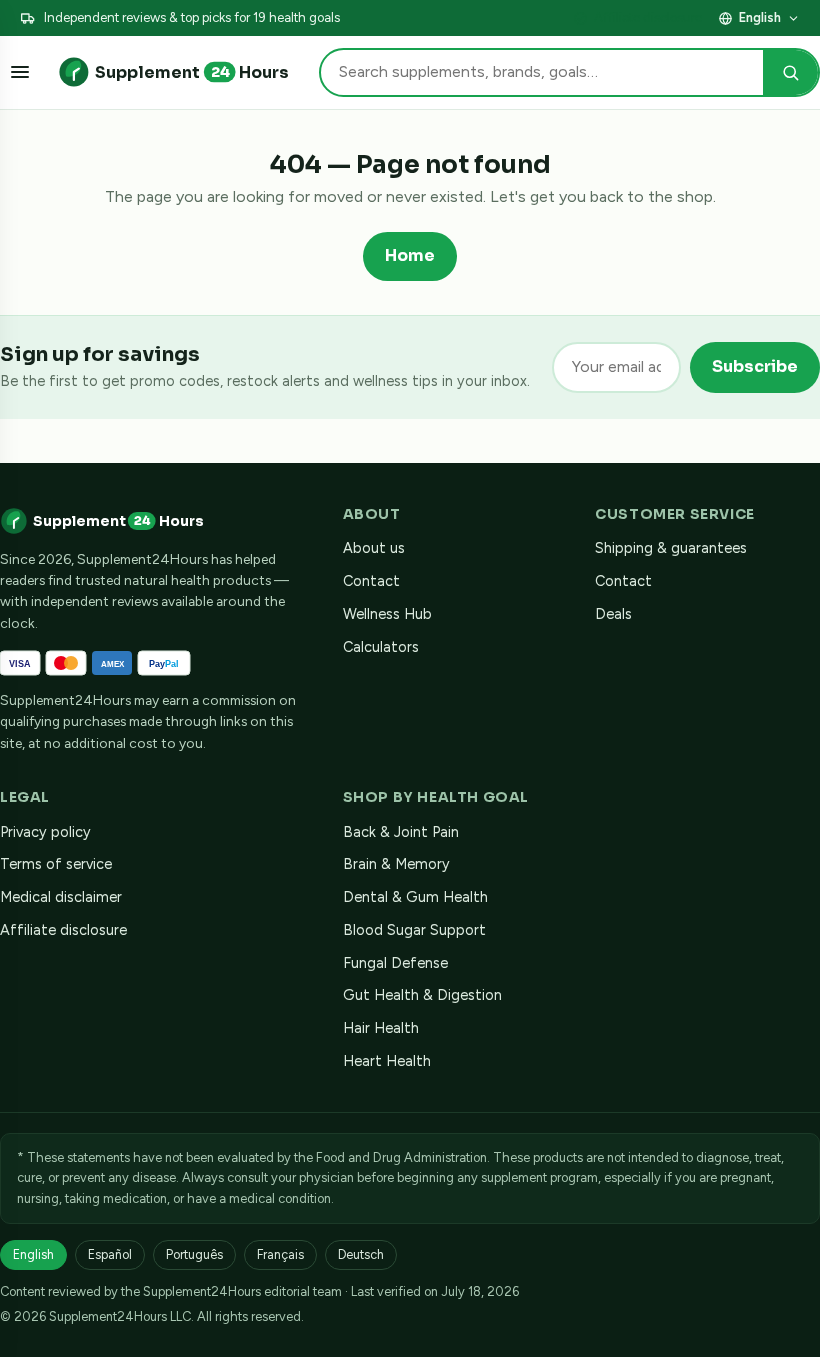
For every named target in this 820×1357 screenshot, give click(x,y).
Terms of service (56, 864)
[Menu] (20, 72)
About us (374, 548)
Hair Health (381, 1028)
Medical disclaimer (61, 897)
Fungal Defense (395, 963)
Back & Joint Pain (401, 832)
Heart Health (387, 1061)
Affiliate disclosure (648, 17)
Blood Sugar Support (414, 930)
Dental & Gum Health (415, 897)
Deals (613, 614)
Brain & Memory (396, 864)
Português (194, 1254)
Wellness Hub (387, 614)
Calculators (381, 647)
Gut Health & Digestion (422, 995)
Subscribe (755, 366)
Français (280, 1254)
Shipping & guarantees (671, 548)
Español (110, 1254)
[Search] (790, 72)
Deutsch (361, 1254)
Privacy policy (45, 832)
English (760, 17)
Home (410, 255)
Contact (371, 581)
